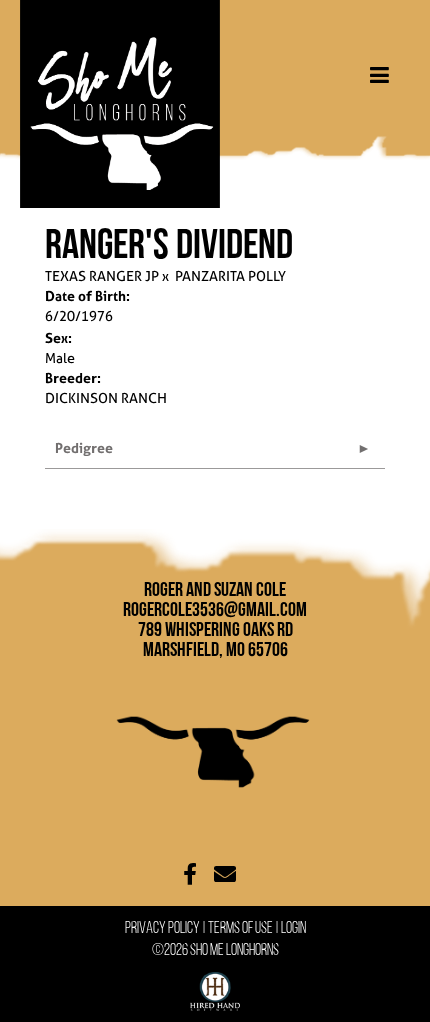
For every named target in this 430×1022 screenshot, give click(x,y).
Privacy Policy (162, 927)
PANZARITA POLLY (230, 275)
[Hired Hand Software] (215, 987)
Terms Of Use (240, 927)
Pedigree (84, 447)
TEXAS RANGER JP (102, 275)
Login (293, 927)
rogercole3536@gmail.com (215, 609)
